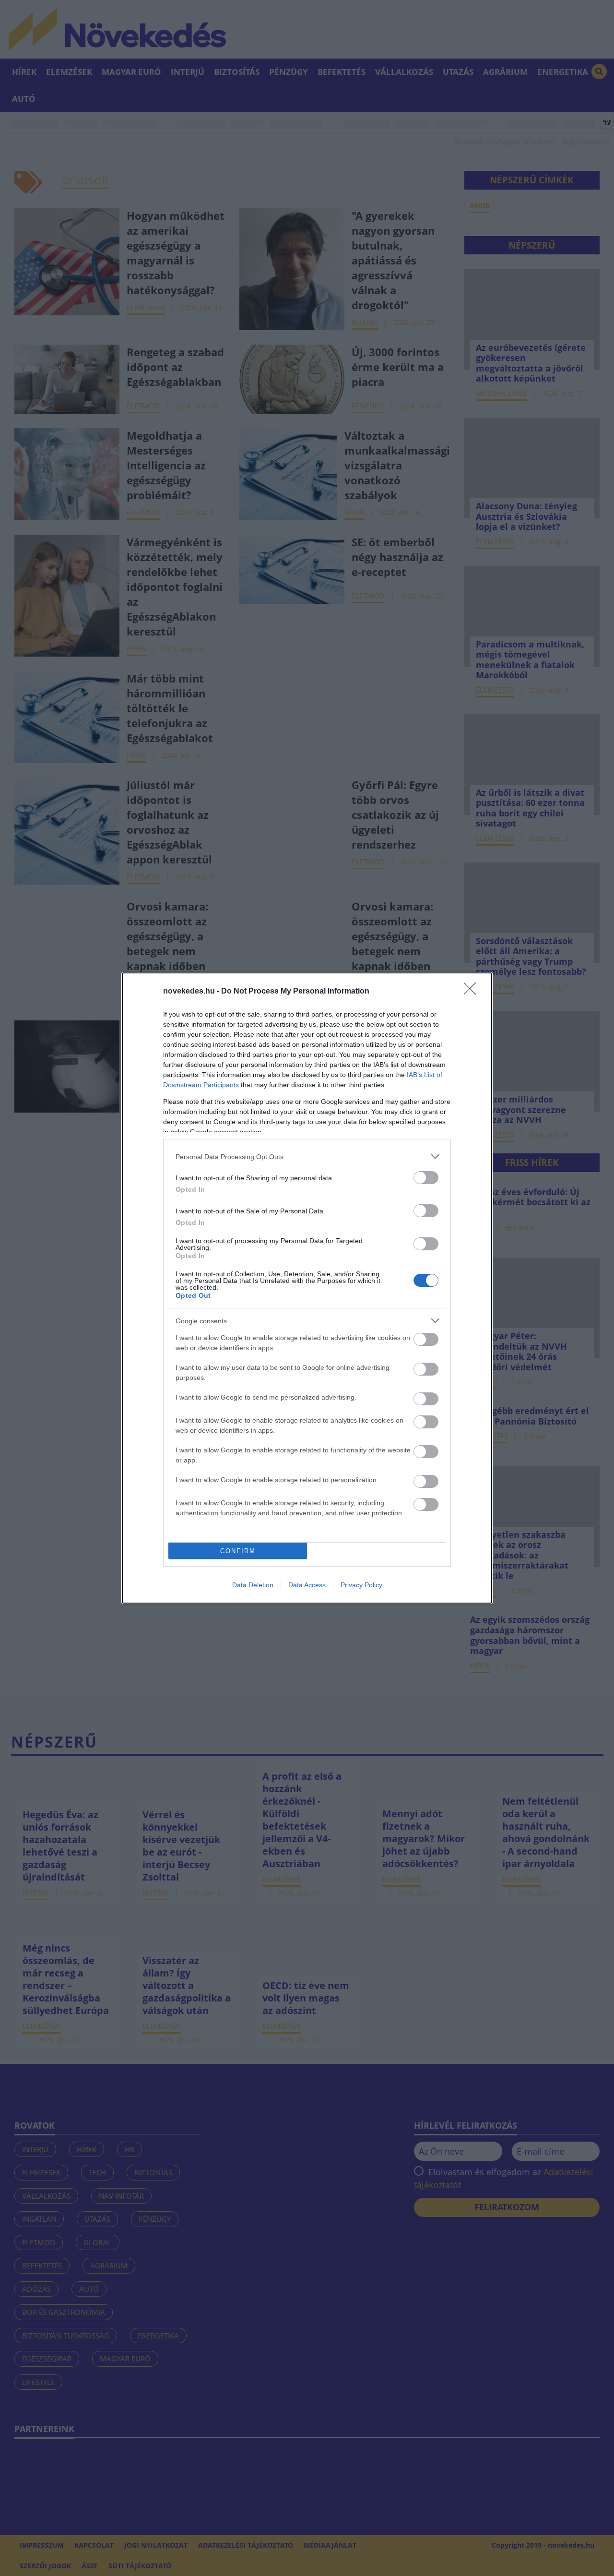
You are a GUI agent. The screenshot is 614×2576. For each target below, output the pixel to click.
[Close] (473, 992)
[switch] (426, 1178)
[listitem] (307, 1156)
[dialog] (307, 1288)
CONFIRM (238, 1551)
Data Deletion (253, 1585)
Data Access (307, 1585)
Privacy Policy (361, 1585)
